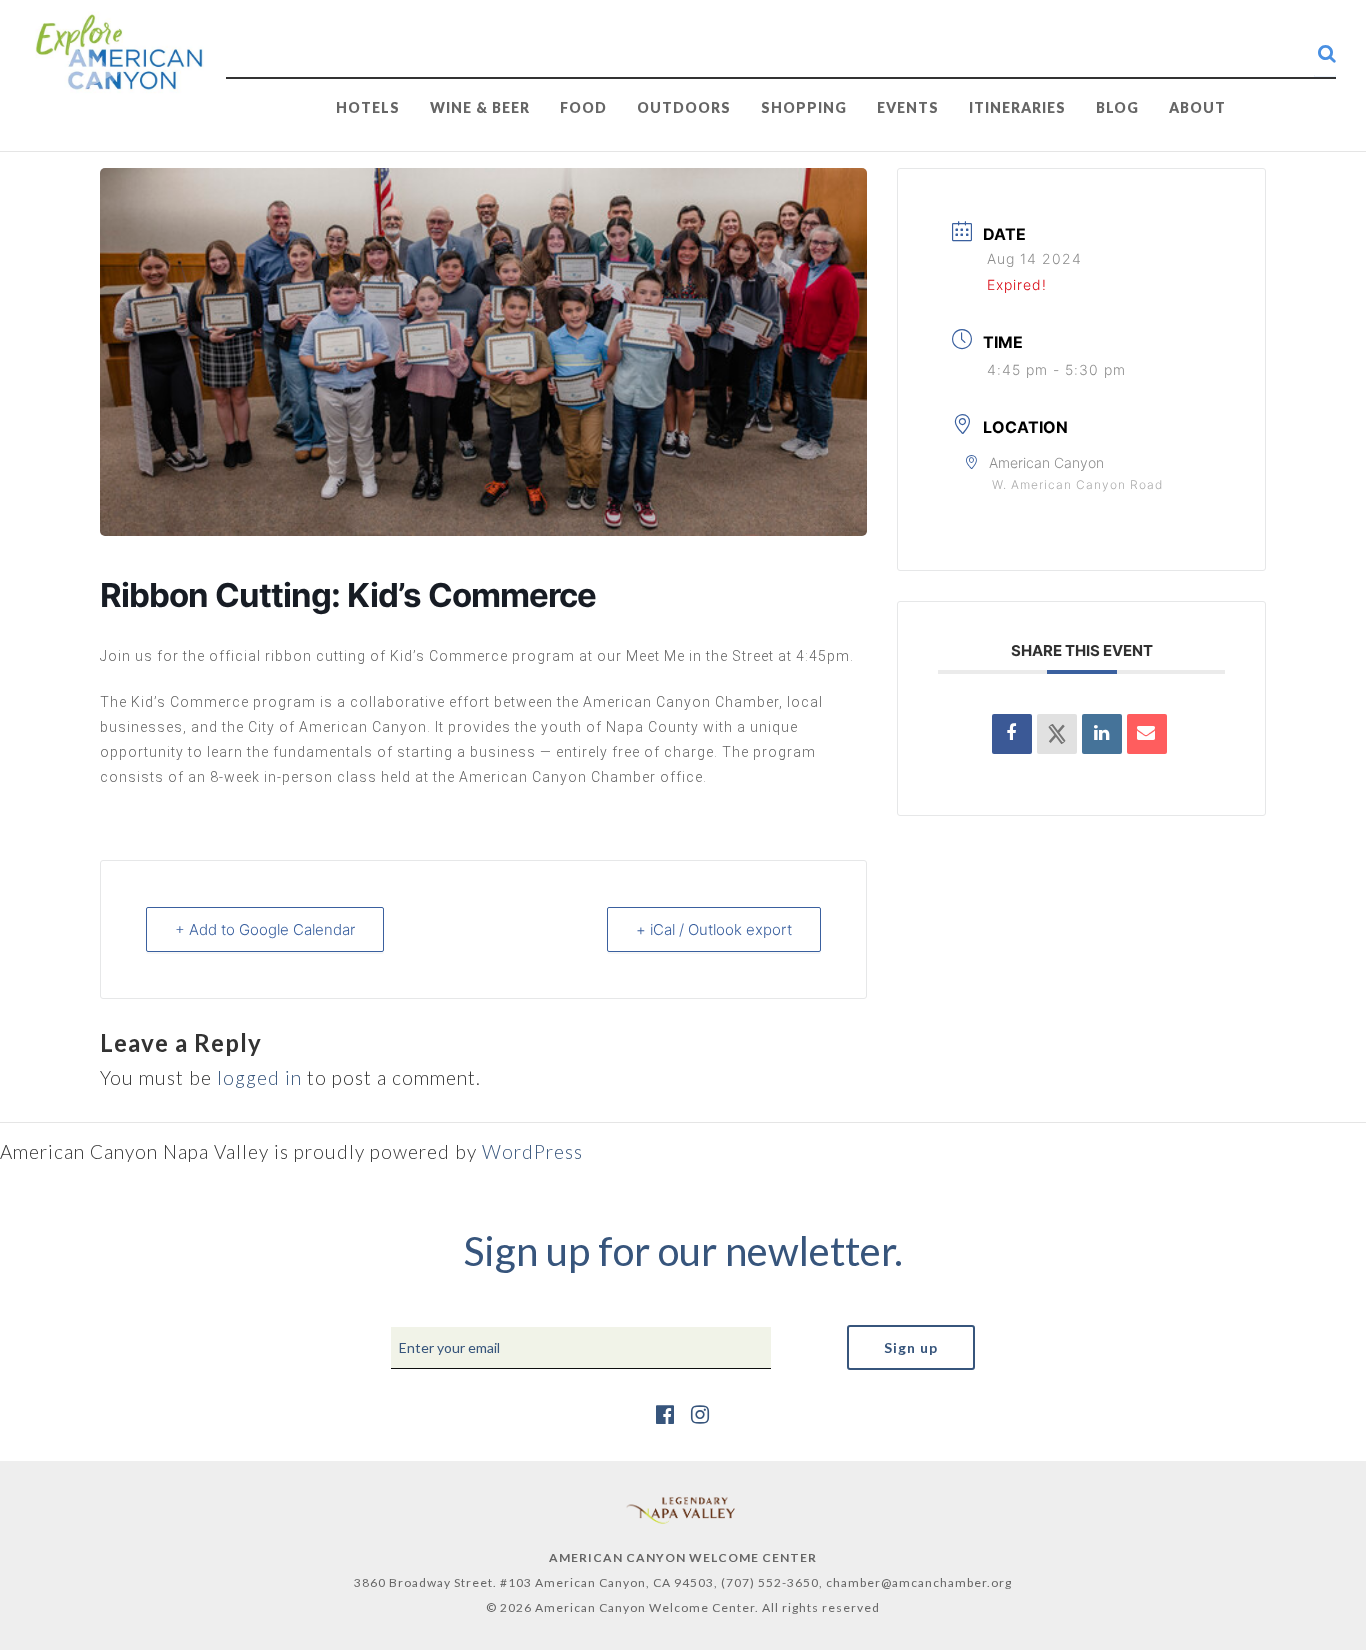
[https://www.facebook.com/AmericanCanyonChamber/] (665, 1413)
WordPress (532, 1151)
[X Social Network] (1057, 734)
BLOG (1117, 107)
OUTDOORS (684, 107)
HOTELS (368, 107)
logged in (259, 1077)
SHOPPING (804, 107)
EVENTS (908, 107)
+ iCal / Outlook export (714, 929)
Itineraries (1017, 107)
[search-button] (1327, 52)
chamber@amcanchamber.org (919, 1582)
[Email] (1147, 734)
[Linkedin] (1102, 734)
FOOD (583, 107)
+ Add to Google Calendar (265, 929)
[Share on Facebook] (1012, 734)
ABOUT (1197, 107)
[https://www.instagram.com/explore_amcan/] (700, 1413)
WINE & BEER (480, 107)
